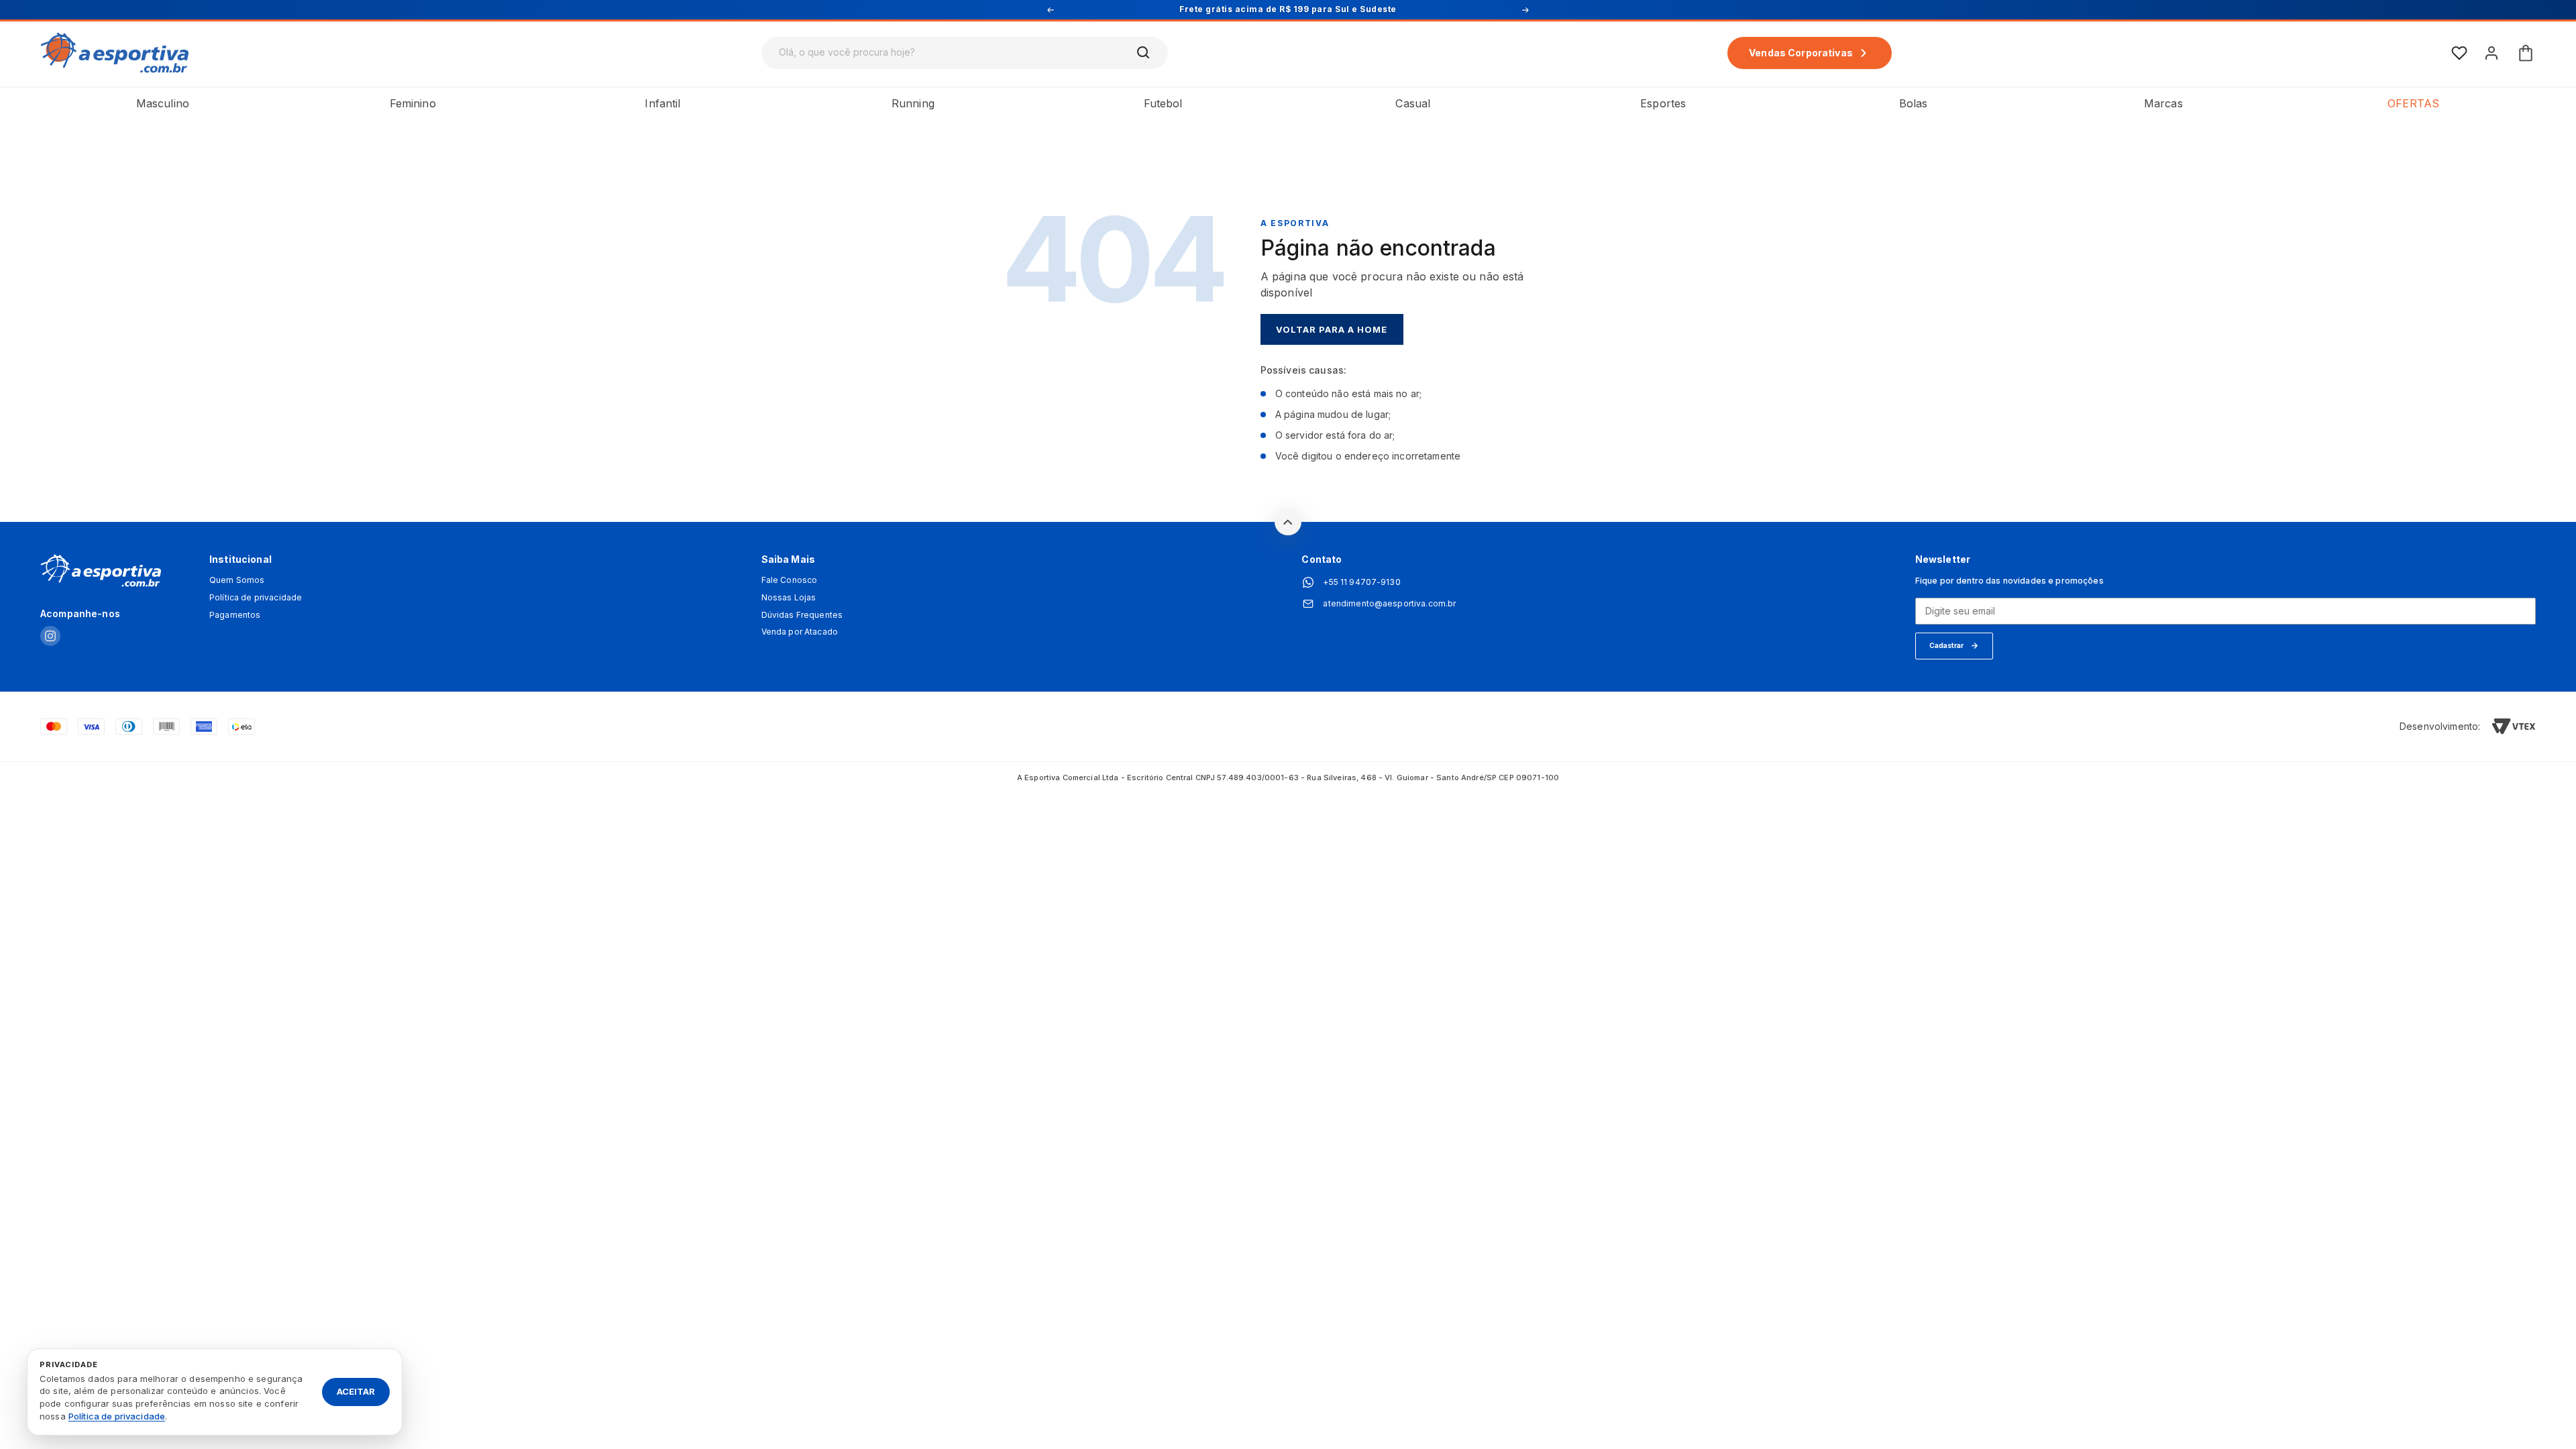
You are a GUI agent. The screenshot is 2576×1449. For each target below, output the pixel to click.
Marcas (2163, 103)
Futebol (1163, 103)
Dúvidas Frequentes (802, 615)
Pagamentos (235, 615)
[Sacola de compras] (2526, 53)
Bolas (1914, 103)
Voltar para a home (1332, 329)
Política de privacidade (256, 598)
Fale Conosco (790, 580)
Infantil (662, 103)
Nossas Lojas (789, 598)
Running (913, 103)
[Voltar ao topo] (1288, 522)
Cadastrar (1946, 645)
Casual (1413, 103)
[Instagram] (50, 637)
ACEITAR (356, 1391)
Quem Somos (237, 580)
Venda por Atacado (800, 632)
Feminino (413, 103)
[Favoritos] (2459, 53)
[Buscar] (1144, 53)
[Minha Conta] (2491, 53)
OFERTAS (2413, 103)
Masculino (163, 103)
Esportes (1663, 103)
